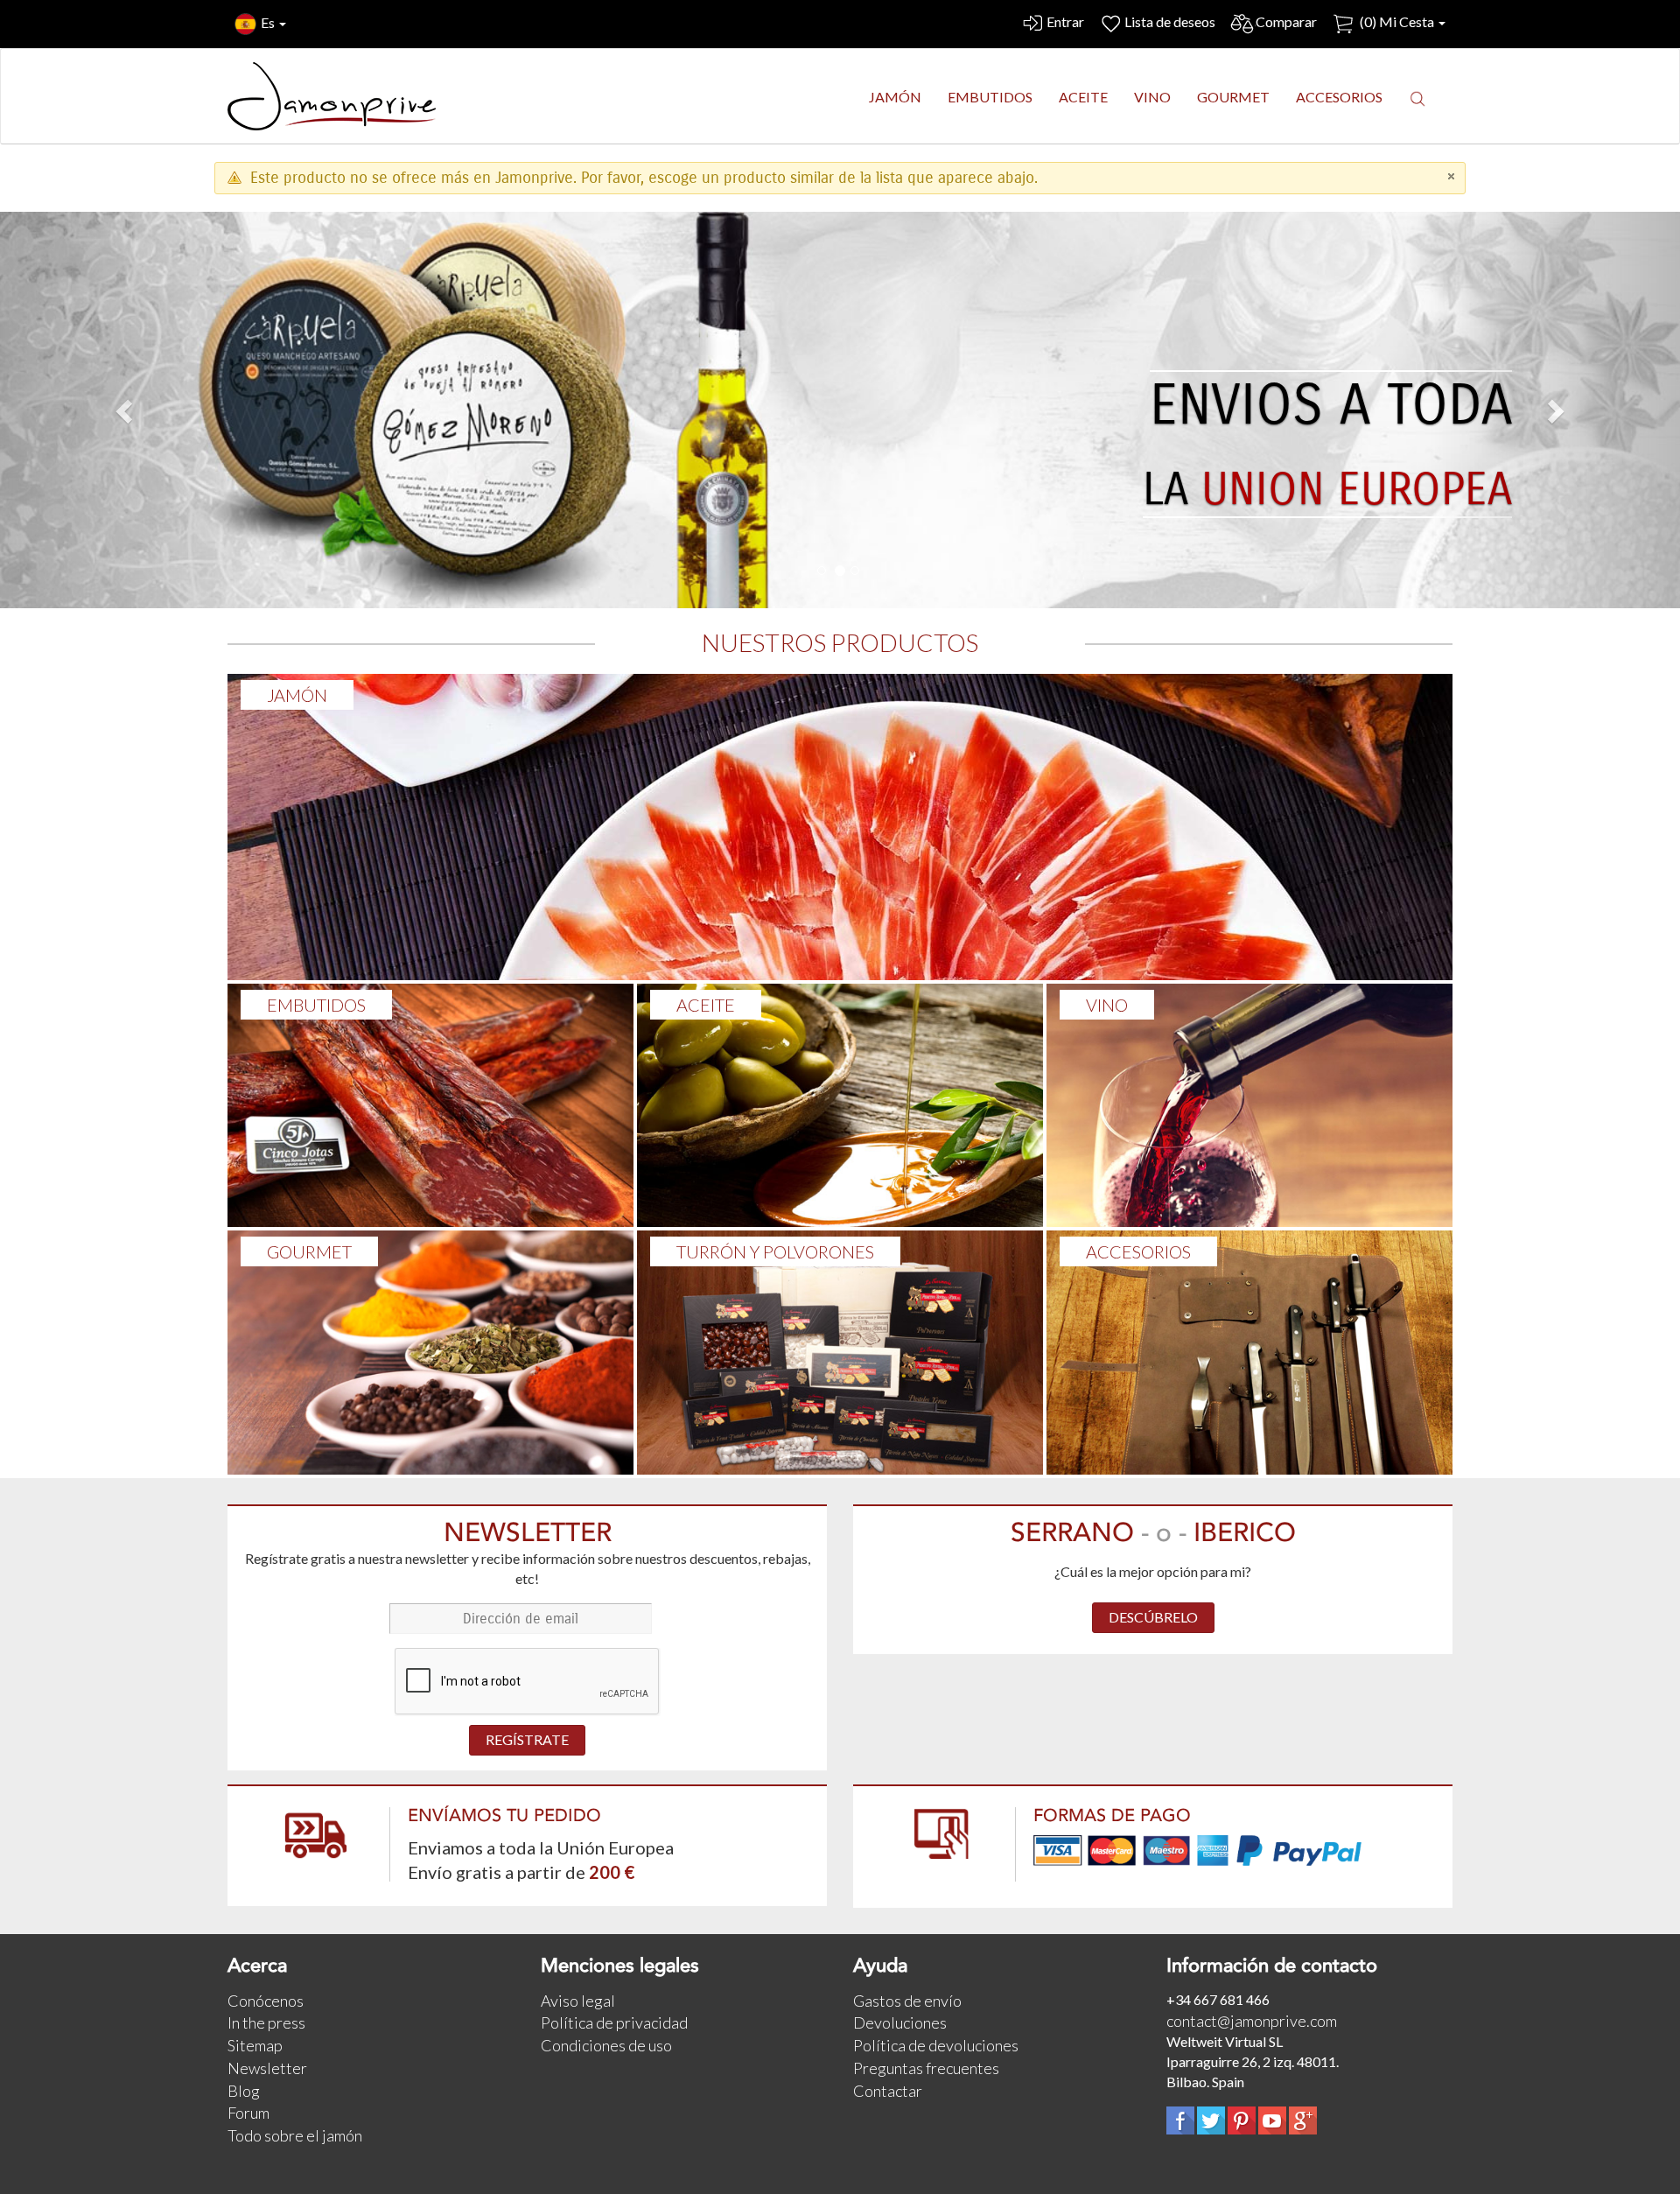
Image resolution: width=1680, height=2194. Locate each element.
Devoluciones (900, 2022)
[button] (1417, 98)
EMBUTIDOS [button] (990, 97)
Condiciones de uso (606, 2045)
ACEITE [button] (1083, 97)
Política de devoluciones (936, 2045)
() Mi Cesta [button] (1397, 21)
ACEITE (706, 1005)
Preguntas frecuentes (926, 2068)
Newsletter (267, 2068)
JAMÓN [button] (895, 97)
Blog (244, 2091)
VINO (1107, 1005)
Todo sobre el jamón (295, 2135)
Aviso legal (578, 2001)
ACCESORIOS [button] (1339, 97)
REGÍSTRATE (527, 1739)
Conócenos (266, 2001)
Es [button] (269, 22)
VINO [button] (1152, 97)
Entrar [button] (1065, 21)
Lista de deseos (1170, 21)
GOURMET (309, 1251)
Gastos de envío (907, 2001)
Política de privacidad (614, 2022)
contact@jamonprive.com (1252, 2021)
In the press (266, 2022)
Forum (248, 2113)
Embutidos (316, 1005)
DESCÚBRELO (1153, 1617)
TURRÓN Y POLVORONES (775, 1251)
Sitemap (255, 2045)
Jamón (297, 695)
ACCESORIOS (1138, 1251)
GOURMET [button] (1233, 97)
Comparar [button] (1286, 21)
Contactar (888, 2091)
